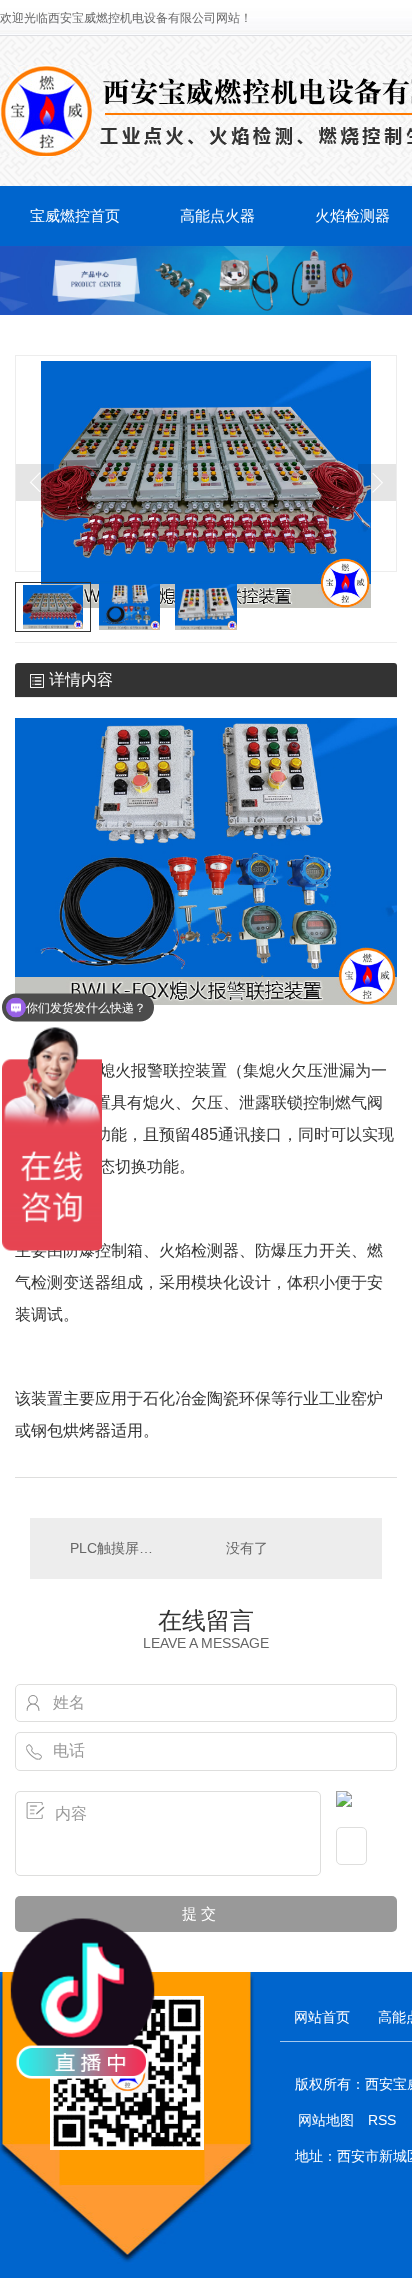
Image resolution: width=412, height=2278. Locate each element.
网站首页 (322, 2017)
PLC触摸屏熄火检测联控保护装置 (117, 1548)
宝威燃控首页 (75, 215)
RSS (384, 2120)
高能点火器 (217, 215)
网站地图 (326, 2120)
